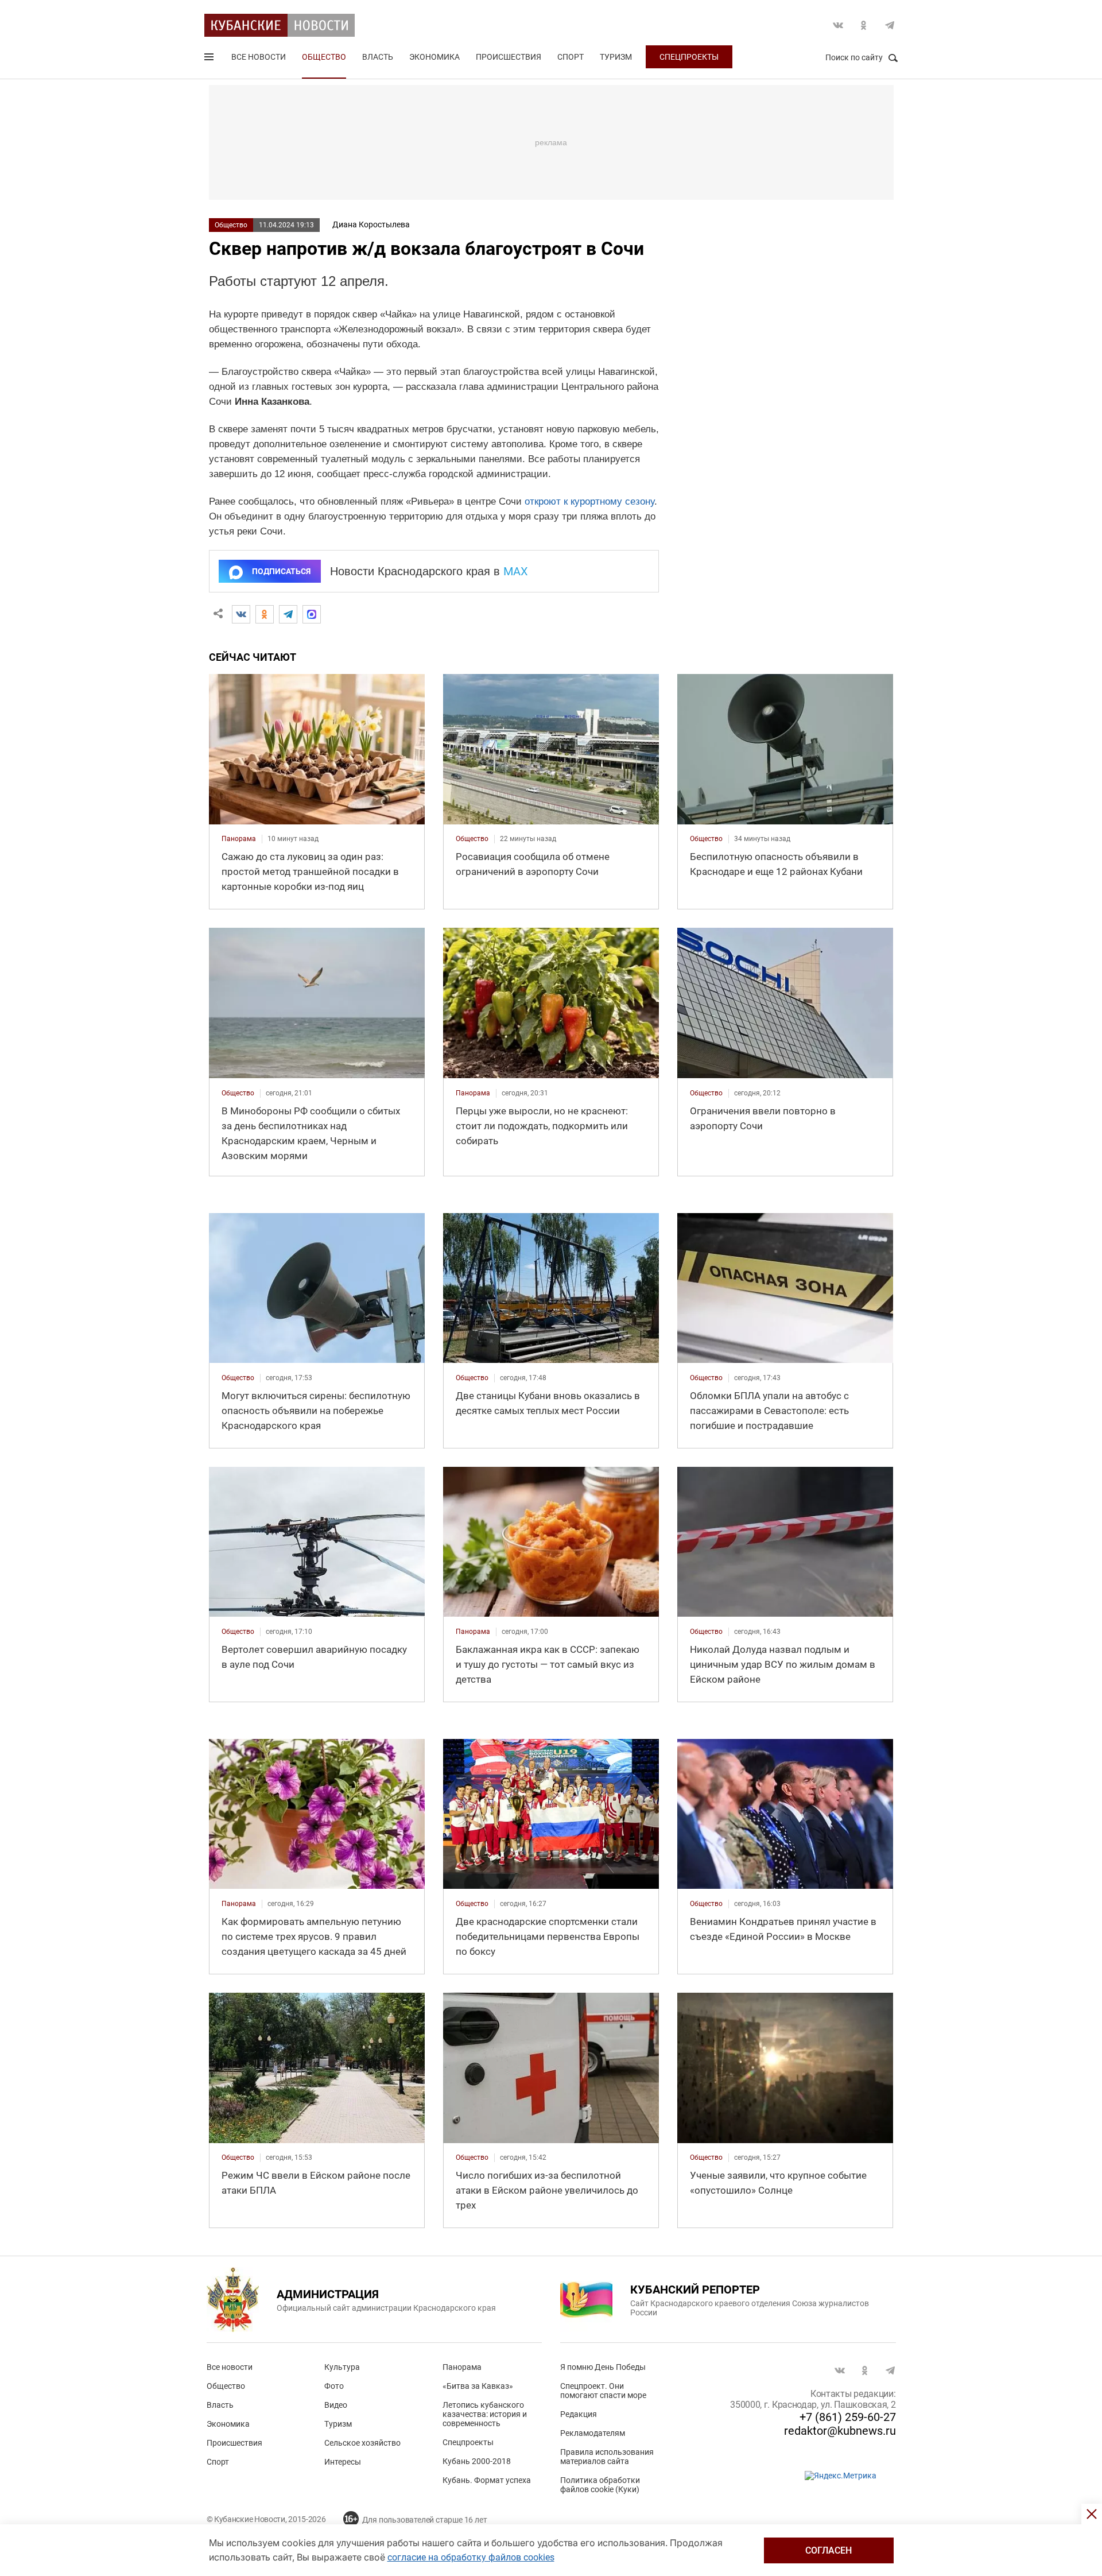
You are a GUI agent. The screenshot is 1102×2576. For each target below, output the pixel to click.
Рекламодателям (593, 2433)
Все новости (259, 57)
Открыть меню (210, 59)
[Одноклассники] (265, 614)
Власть (378, 57)
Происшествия (509, 57)
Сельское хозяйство (362, 2443)
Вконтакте (838, 25)
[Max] (312, 614)
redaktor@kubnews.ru (840, 2431)
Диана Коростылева (371, 224)
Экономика (434, 57)
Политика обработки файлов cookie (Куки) (600, 2485)
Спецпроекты (689, 57)
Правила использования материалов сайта (607, 2457)
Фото (334, 2386)
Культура (342, 2367)
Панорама (462, 2367)
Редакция (579, 2414)
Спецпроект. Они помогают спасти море (603, 2391)
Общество (324, 57)
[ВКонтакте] (241, 614)
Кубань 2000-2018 (477, 2461)
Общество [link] (472, 839)
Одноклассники (864, 25)
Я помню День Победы (603, 2367)
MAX (516, 571)
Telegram (890, 25)
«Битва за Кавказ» (478, 2386)
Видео (336, 2405)
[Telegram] (288, 614)
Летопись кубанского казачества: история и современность (485, 2414)
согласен (829, 2550)
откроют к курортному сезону (589, 501)
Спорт (571, 57)
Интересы (343, 2462)
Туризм (616, 57)
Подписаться (281, 571)
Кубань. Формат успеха (487, 2480)
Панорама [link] (239, 839)
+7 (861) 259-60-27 (848, 2417)
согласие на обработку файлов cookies (471, 2557)
